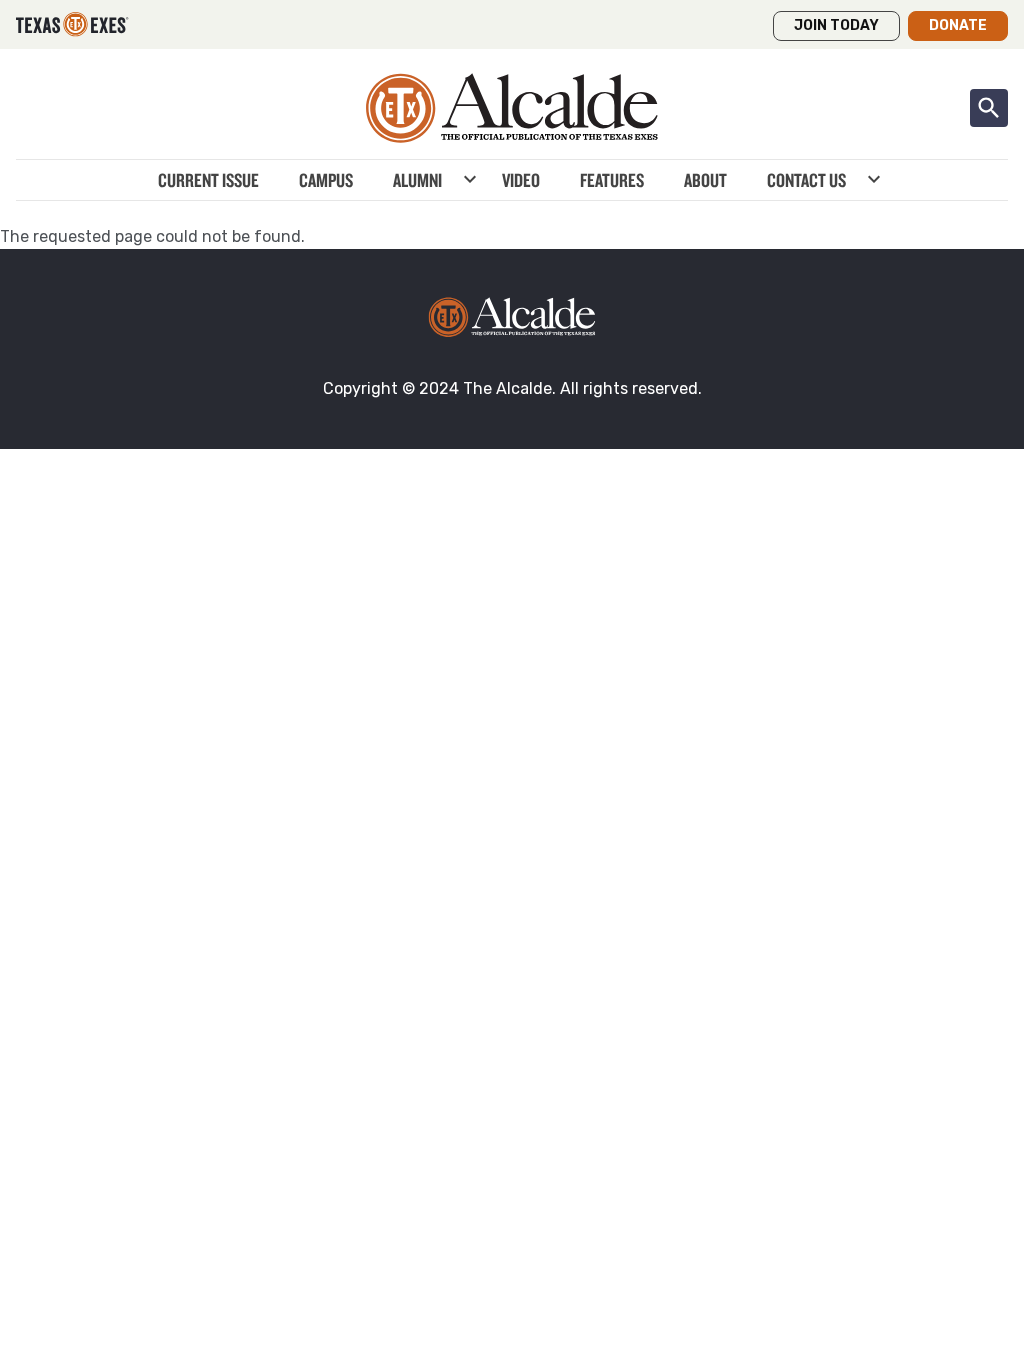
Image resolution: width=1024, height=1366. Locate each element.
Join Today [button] (836, 25)
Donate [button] (958, 25)
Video (521, 180)
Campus (326, 180)
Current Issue (208, 180)
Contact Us (806, 180)
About (705, 180)
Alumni (417, 180)
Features (612, 180)
